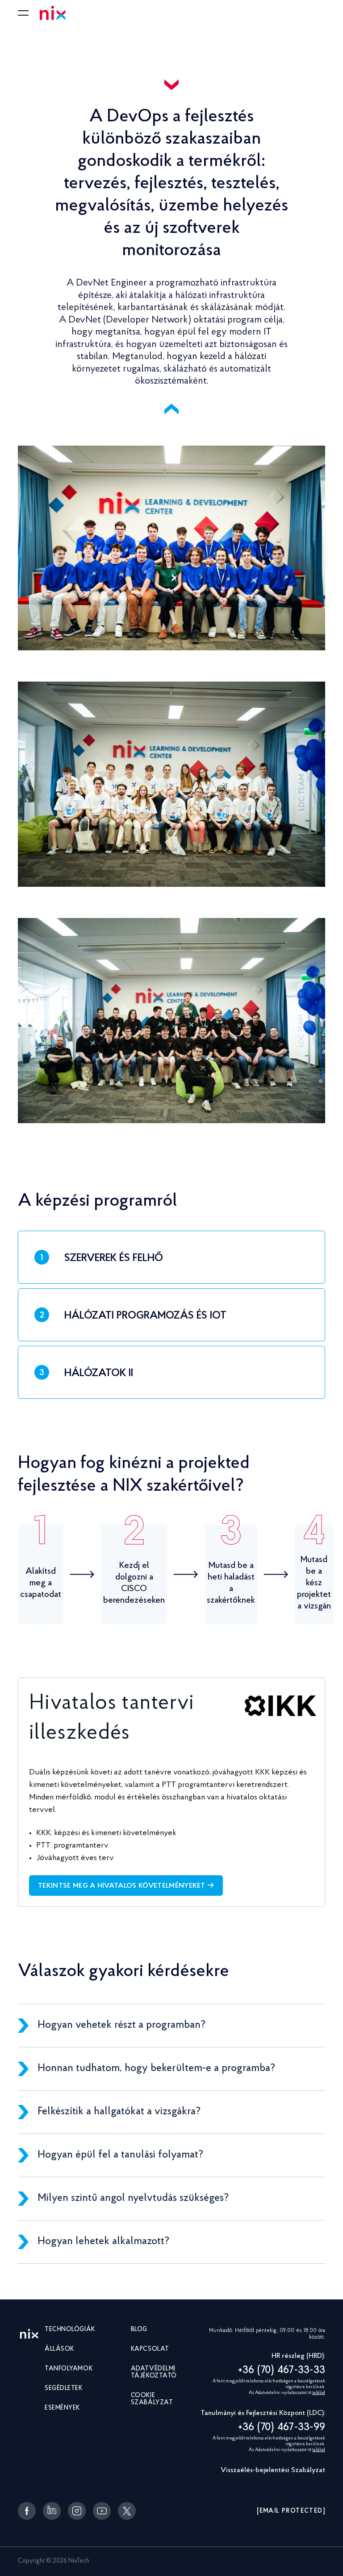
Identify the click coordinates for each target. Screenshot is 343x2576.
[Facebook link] (27, 2511)
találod (319, 2393)
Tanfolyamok (69, 2369)
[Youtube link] (102, 2511)
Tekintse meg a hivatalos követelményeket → (126, 1886)
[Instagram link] (77, 2511)
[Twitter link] (127, 2511)
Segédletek (64, 2389)
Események (62, 2408)
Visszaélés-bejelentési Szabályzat (273, 2470)
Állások (59, 2349)
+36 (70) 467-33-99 (282, 2427)
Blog (139, 2330)
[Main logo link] (29, 2335)
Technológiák (70, 2330)
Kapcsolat (150, 2349)
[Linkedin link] (52, 2511)
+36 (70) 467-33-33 (282, 2370)
